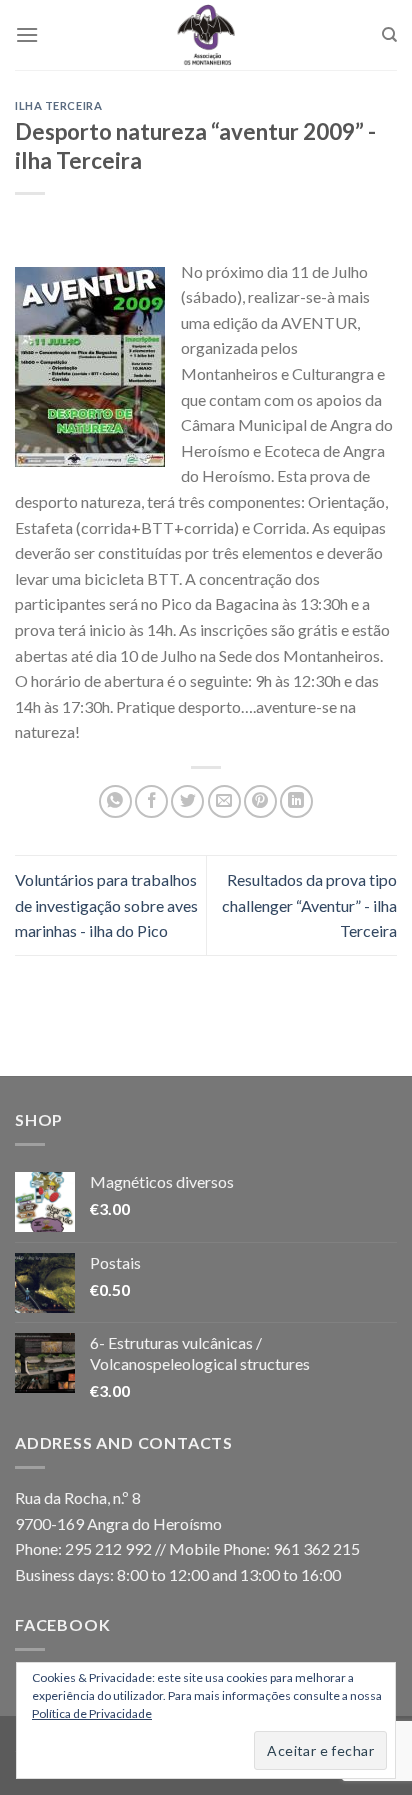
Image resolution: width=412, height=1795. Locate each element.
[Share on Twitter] (187, 801)
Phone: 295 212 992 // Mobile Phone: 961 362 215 (187, 1548)
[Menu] (27, 34)
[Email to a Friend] (224, 801)
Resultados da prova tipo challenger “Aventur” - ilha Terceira (309, 905)
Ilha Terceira (58, 105)
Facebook (62, 1624)
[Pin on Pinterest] (260, 801)
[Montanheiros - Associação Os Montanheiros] (206, 35)
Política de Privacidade (92, 1713)
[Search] (389, 35)
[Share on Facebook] (151, 801)
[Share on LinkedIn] (296, 801)
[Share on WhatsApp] (115, 801)
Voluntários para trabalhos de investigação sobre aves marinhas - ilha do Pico (106, 905)
